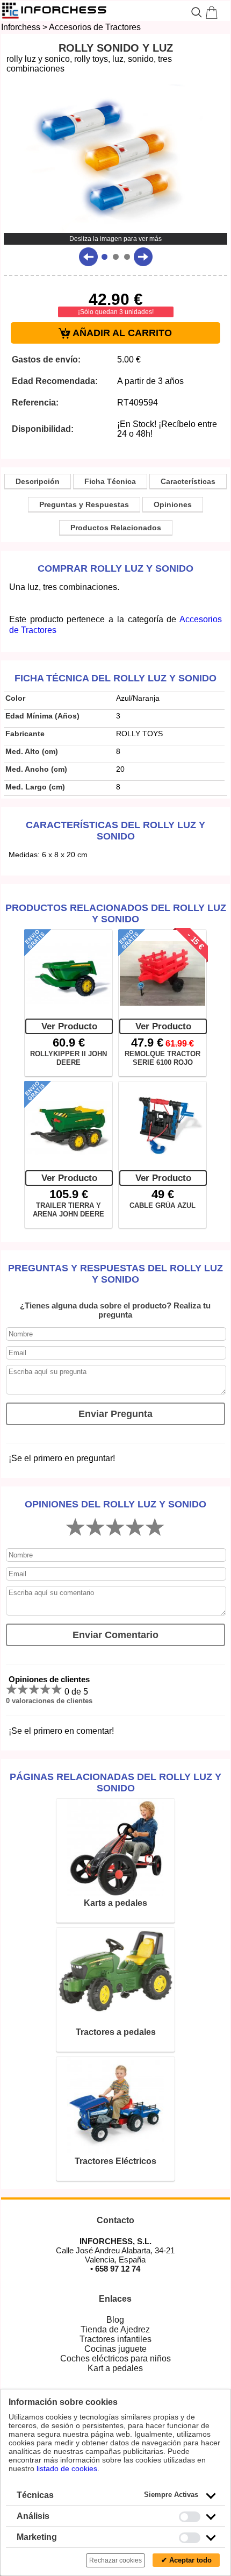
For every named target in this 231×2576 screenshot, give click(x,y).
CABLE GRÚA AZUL (163, 1205)
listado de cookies (67, 2468)
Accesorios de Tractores (95, 27)
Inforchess (21, 27)
